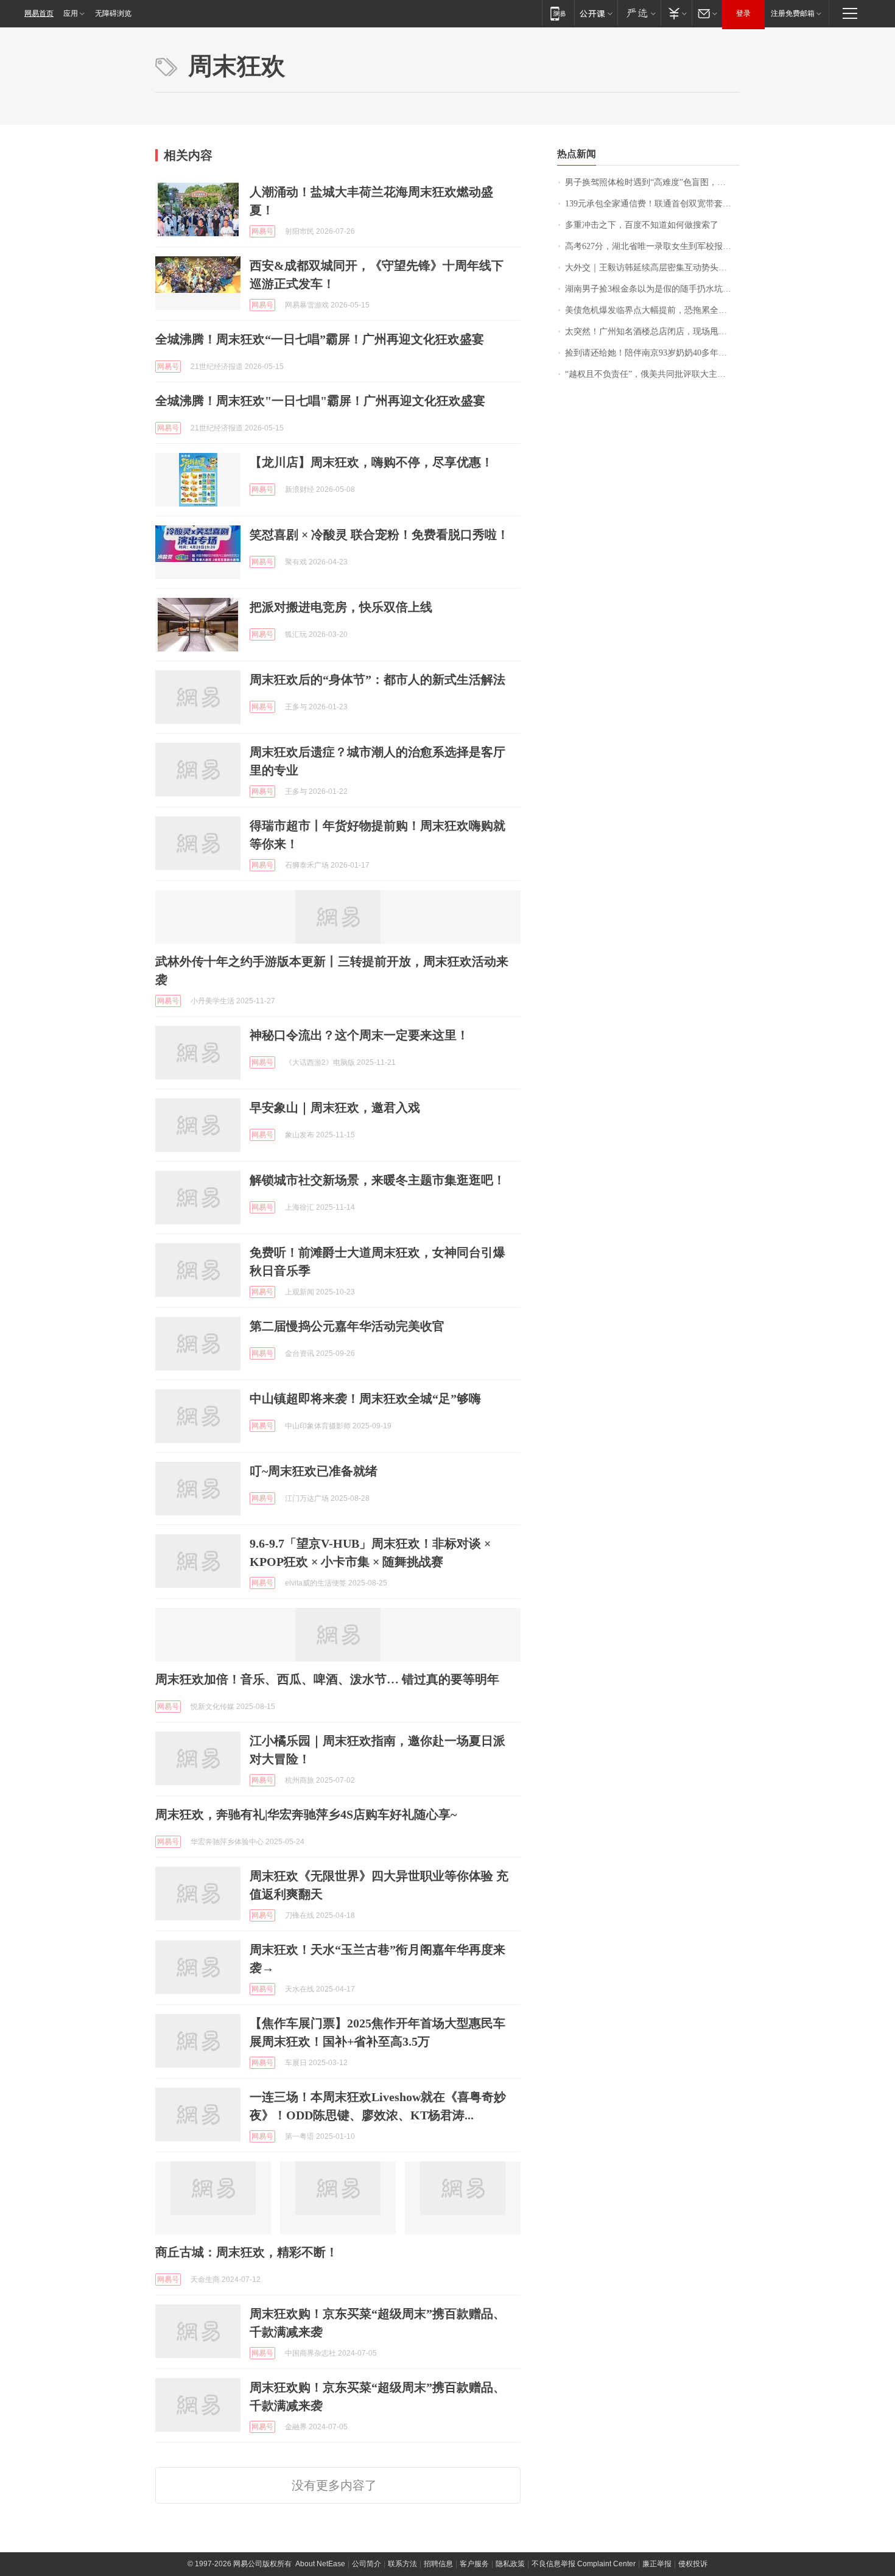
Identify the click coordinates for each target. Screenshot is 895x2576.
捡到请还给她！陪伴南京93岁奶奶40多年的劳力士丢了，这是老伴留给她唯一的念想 (652, 353)
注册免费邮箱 (793, 13)
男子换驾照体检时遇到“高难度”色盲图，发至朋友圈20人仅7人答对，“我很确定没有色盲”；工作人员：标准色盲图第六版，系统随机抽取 (652, 182)
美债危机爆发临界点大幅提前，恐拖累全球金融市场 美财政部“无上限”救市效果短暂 (652, 310)
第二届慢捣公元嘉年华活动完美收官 (347, 1326)
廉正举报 (657, 2564)
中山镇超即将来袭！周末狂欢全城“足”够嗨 (365, 1399)
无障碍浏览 (113, 13)
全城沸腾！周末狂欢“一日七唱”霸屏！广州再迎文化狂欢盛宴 (320, 339)
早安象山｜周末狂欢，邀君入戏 (335, 1107)
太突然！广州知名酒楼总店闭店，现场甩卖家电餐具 (652, 332)
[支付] (676, 13)
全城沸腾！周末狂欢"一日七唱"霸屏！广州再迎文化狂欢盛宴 (320, 401)
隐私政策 (510, 2564)
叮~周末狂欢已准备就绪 (314, 1471)
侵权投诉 (693, 2564)
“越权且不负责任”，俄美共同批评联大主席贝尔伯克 (652, 374)
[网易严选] (639, 13)
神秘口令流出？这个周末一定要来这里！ (359, 1035)
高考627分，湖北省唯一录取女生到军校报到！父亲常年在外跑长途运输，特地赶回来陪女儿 (652, 246)
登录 (743, 13)
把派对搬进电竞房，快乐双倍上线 (341, 607)
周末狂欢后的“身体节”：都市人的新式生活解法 (377, 679)
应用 (71, 13)
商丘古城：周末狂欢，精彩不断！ (247, 2252)
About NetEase (320, 2564)
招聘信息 (438, 2564)
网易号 (262, 231)
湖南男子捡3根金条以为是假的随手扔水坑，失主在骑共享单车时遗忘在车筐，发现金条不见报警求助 (652, 289)
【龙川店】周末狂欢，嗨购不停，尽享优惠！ (371, 462)
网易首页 (39, 13)
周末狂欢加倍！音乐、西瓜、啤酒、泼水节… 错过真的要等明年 (327, 1679)
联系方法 (402, 2564)
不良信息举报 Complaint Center (584, 2564)
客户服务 (474, 2564)
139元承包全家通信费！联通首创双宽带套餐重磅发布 (652, 204)
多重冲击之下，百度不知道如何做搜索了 (642, 225)
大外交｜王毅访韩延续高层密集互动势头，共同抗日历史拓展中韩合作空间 (652, 268)
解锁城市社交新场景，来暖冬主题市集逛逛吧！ (377, 1180)
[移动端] (558, 13)
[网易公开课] (596, 13)
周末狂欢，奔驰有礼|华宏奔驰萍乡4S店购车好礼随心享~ (306, 1814)
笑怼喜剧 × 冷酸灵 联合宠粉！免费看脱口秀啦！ (379, 535)
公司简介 (367, 2564)
